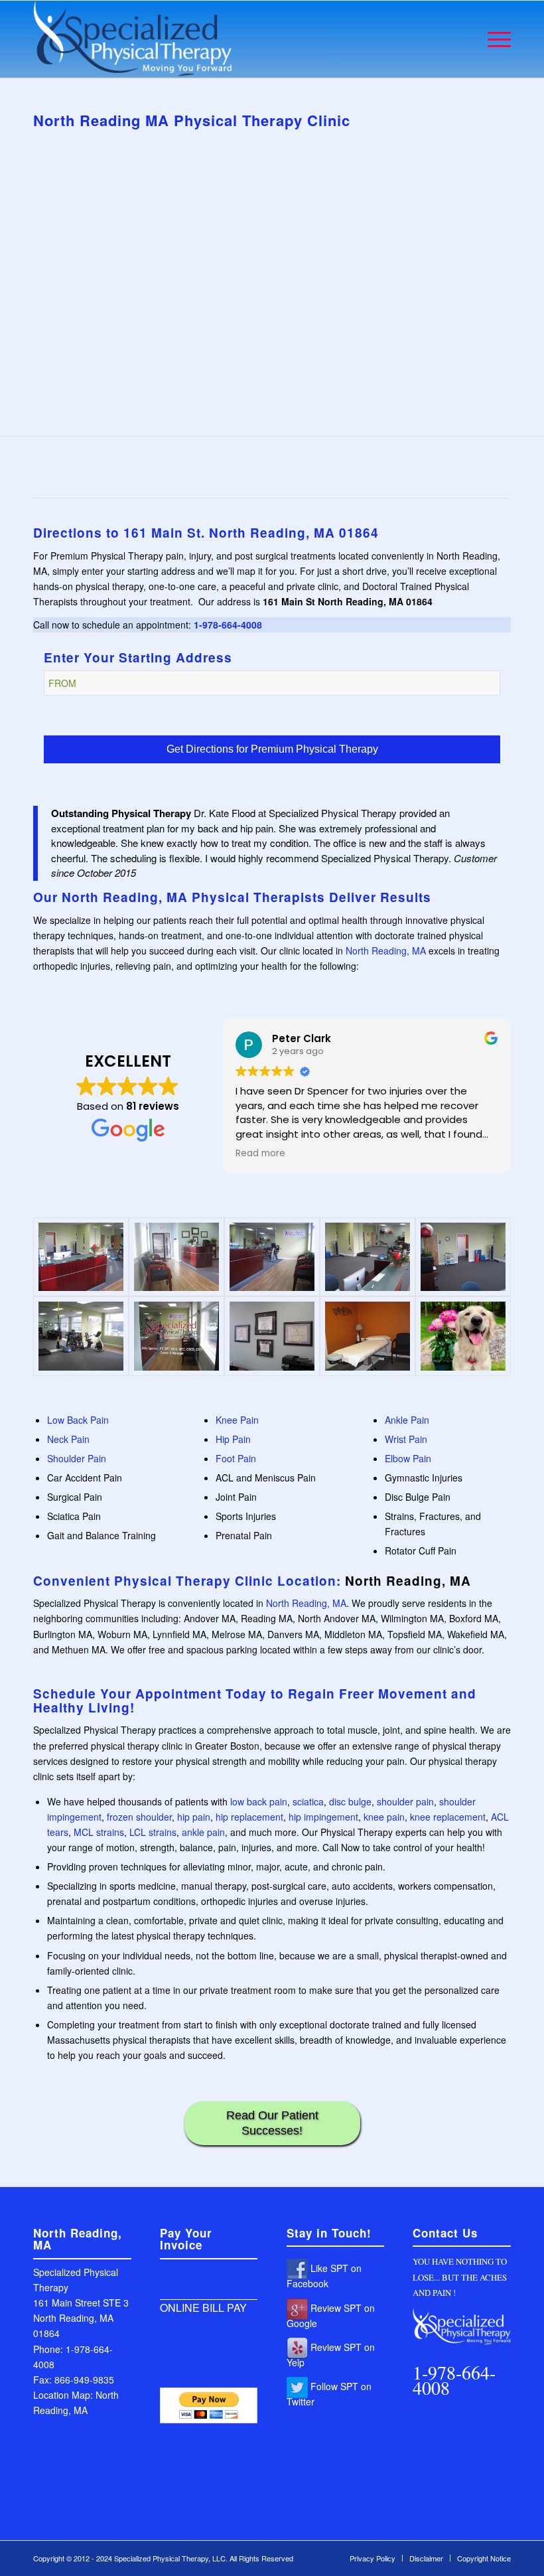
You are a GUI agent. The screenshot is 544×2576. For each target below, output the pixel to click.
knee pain (384, 1817)
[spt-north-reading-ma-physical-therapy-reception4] (81, 1257)
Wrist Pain (406, 1439)
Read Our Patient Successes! (272, 2123)
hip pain (194, 1817)
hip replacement (249, 1817)
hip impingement (323, 1817)
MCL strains (99, 1832)
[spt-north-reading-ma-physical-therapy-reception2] (176, 1257)
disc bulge (350, 1801)
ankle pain (203, 1832)
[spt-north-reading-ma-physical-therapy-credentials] (272, 1336)
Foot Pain (236, 1458)
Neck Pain (68, 1439)
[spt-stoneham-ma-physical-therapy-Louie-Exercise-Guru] (463, 1336)
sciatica (308, 1801)
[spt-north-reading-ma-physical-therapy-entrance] (176, 1336)
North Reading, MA (386, 950)
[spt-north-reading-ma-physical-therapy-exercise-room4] (81, 1336)
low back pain (259, 1801)
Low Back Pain (78, 1420)
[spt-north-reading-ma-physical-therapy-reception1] (272, 1257)
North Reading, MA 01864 (294, 533)
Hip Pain (233, 1439)
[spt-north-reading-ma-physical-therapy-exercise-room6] (368, 1257)
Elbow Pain (408, 1458)
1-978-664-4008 (228, 625)
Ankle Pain (407, 1420)
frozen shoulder (139, 1817)
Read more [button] (260, 1154)
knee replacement (448, 1817)
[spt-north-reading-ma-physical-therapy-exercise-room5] (463, 1257)
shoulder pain (405, 1801)
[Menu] (493, 39)
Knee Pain (237, 1420)
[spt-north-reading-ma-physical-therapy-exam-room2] (368, 1336)
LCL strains (153, 1832)
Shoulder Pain (77, 1458)
